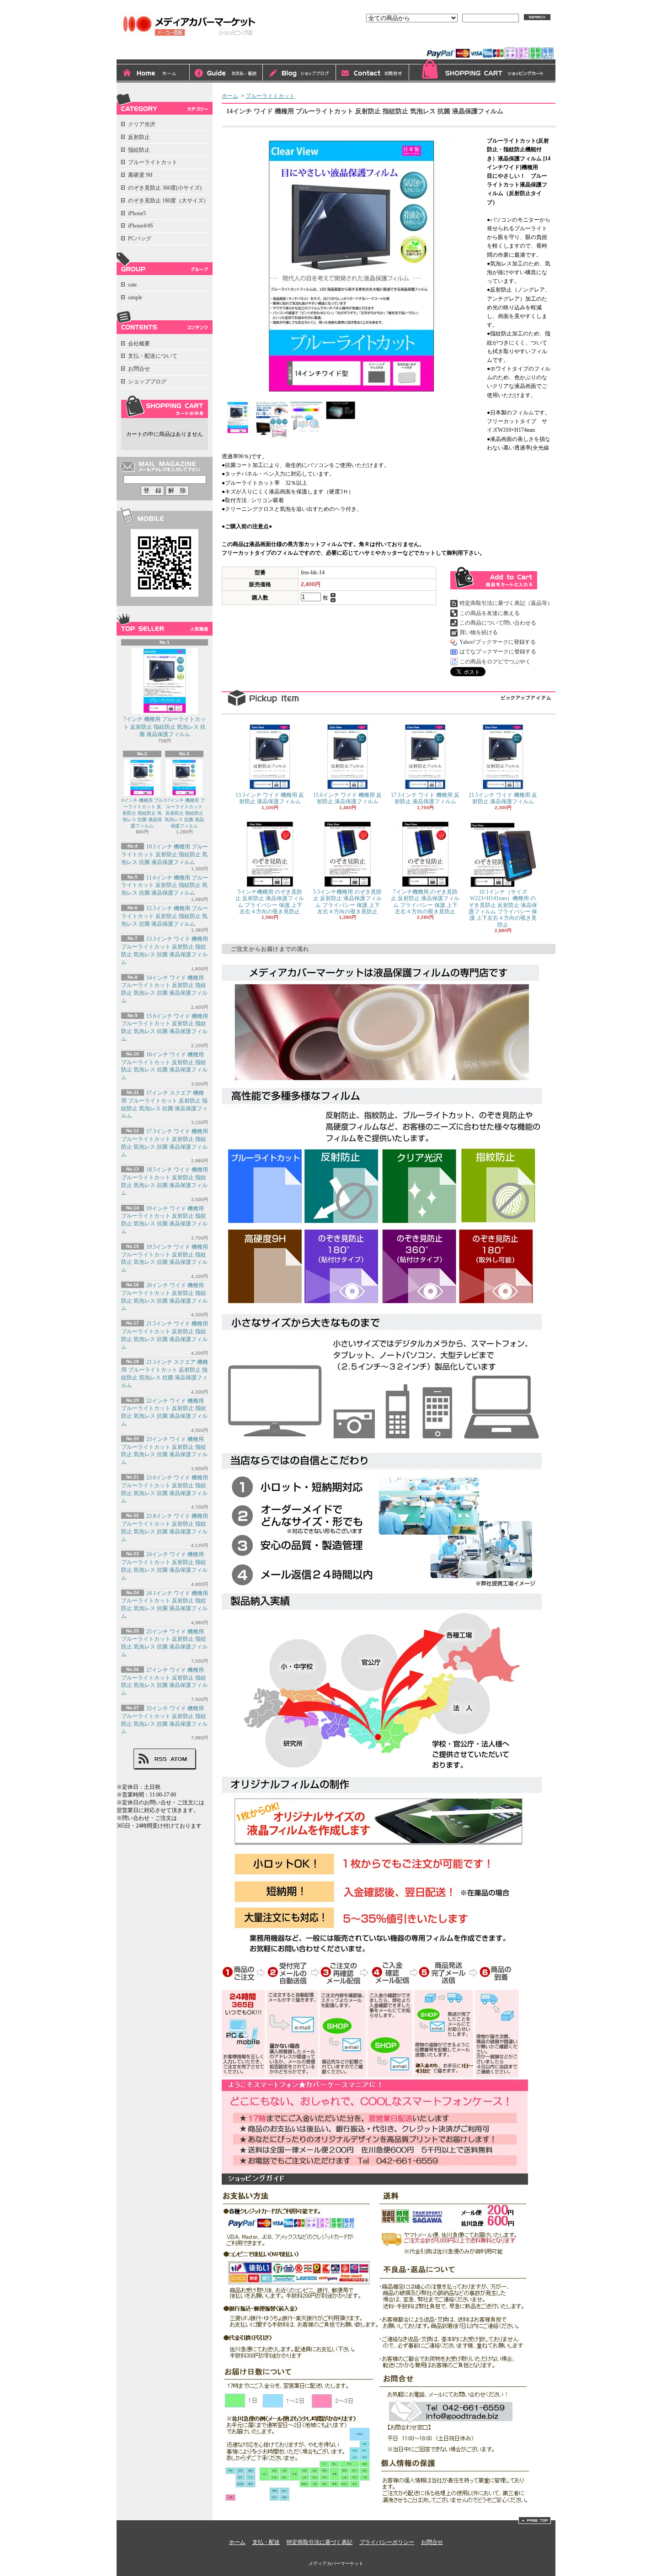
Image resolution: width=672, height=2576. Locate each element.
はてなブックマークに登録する (498, 652)
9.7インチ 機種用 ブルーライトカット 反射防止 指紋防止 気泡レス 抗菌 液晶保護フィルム (184, 813)
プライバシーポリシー (387, 2542)
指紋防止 (139, 150)
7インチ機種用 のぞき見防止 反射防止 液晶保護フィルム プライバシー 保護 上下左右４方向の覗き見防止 (425, 902)
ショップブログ (299, 74)
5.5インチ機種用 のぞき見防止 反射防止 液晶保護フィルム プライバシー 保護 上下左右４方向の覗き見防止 (347, 902)
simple (135, 297)
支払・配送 (266, 2542)
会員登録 (488, 40)
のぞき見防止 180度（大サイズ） (168, 201)
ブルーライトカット (153, 162)
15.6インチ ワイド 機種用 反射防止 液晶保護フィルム (347, 798)
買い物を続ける (479, 632)
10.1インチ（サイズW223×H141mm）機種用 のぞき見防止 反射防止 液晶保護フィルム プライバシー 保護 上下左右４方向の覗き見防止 (503, 908)
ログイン (452, 40)
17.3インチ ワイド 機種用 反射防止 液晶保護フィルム (425, 798)
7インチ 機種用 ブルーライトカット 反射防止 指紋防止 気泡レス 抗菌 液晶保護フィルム (165, 727)
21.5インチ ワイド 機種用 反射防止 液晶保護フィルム (503, 798)
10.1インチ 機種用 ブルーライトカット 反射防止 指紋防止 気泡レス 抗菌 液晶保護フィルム (165, 854)
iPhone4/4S (141, 226)
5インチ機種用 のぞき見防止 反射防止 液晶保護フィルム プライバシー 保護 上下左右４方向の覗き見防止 (270, 902)
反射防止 (139, 137)
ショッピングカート (482, 71)
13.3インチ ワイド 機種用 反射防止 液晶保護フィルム (270, 798)
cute (132, 285)
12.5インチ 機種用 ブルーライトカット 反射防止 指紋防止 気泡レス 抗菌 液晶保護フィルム (165, 916)
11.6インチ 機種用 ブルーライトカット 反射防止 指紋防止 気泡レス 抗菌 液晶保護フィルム (165, 885)
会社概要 (139, 344)
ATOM (179, 1759)
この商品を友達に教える (490, 613)
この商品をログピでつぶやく (495, 662)
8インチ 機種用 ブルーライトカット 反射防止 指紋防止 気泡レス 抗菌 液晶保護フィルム (142, 813)
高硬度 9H (140, 175)
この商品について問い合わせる (498, 623)
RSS (160, 1759)
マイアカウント (532, 40)
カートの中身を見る (165, 407)
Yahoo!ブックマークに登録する (498, 642)
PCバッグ (140, 239)
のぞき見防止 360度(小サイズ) (165, 188)
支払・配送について (226, 74)
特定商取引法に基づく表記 (320, 2542)
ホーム (153, 74)
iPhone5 (137, 213)
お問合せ (373, 74)
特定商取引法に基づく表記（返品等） (506, 603)
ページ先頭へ (535, 2520)
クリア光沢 (142, 124)
